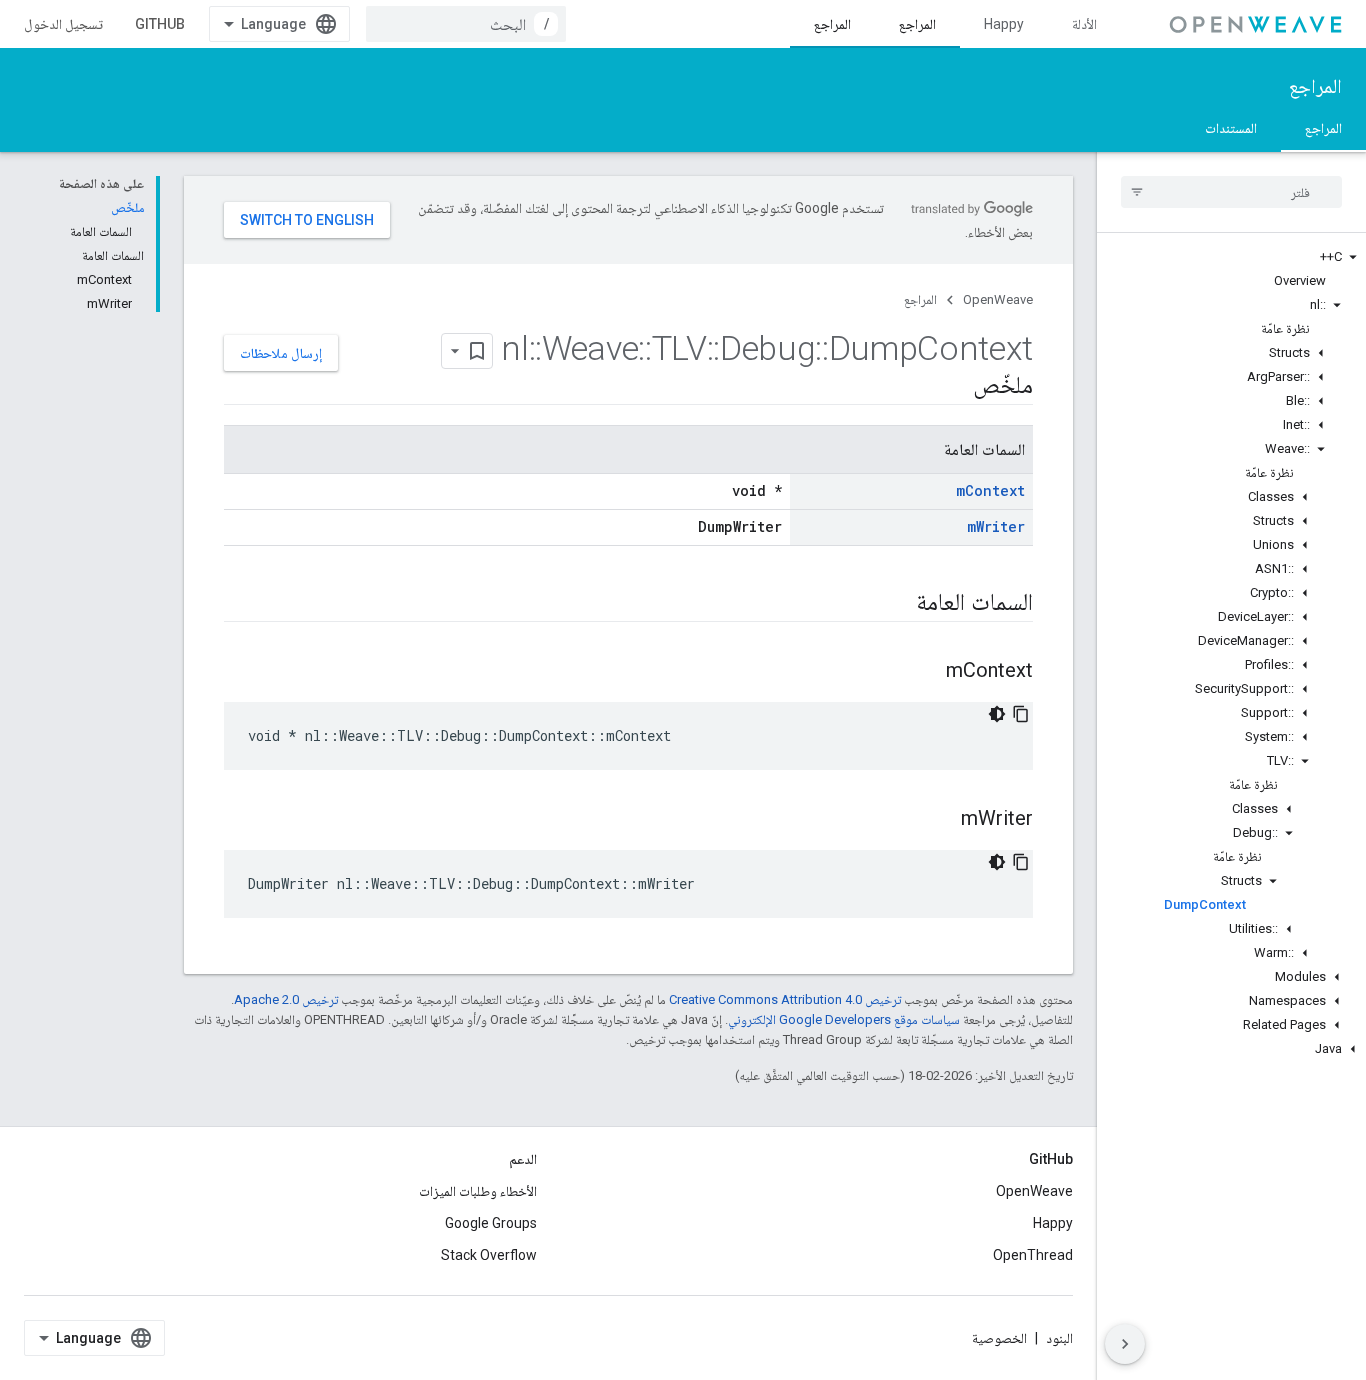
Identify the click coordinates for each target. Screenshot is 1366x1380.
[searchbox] (1231, 192)
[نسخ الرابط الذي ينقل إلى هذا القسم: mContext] (926, 672)
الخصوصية (999, 1338)
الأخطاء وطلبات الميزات (478, 1191)
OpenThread (1033, 1255)
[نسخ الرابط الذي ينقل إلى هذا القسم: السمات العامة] (896, 604)
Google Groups (491, 1223)
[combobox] (466, 24)
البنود (1059, 1338)
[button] (1231, 257)
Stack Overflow (489, 1255)
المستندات (1231, 128)
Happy (1004, 24)
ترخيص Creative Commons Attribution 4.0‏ (785, 999)
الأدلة (1084, 24)
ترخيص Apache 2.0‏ (286, 999)
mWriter (996, 526)
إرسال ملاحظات (281, 353)
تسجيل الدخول (63, 24)
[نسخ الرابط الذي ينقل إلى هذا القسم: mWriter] (941, 820)
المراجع (917, 24)
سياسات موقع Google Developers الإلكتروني (844, 1019)
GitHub (160, 24)
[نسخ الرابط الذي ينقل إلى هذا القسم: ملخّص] (953, 387)
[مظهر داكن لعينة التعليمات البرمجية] (997, 714)
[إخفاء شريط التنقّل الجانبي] (1125, 1344)
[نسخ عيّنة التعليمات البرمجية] (1021, 714)
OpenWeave (998, 299)
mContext (990, 490)
